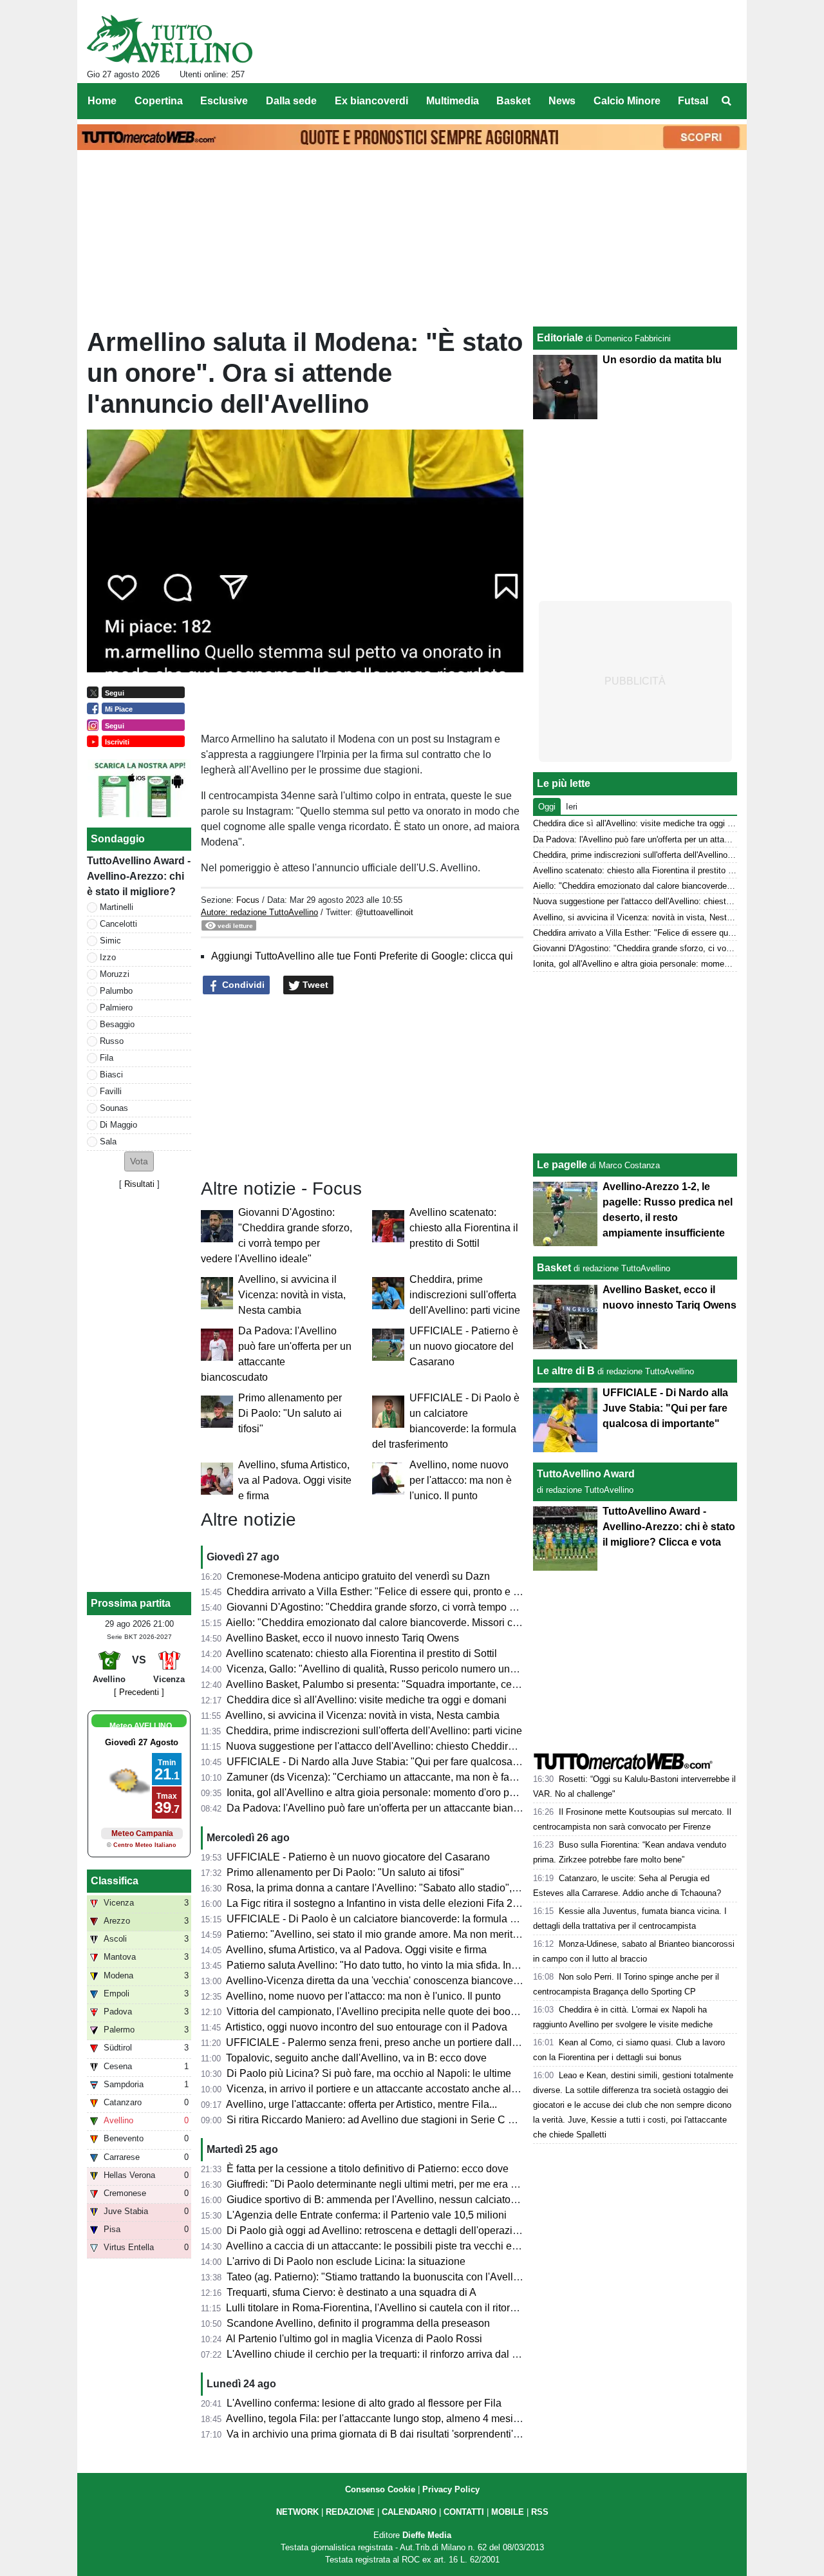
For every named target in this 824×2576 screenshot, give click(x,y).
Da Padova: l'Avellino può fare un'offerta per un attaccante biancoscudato (393, 1808)
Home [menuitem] (102, 101)
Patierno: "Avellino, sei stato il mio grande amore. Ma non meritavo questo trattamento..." (427, 1934)
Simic (110, 941)
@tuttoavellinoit (384, 912)
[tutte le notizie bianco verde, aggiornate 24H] (170, 39)
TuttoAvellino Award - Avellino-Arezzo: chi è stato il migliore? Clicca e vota (669, 1527)
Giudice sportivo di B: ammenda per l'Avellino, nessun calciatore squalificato (400, 2200)
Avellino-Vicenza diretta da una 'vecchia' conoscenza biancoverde (377, 1981)
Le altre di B (566, 1371)
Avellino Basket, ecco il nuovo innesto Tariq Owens (342, 1638)
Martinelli (117, 907)
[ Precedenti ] (139, 1692)
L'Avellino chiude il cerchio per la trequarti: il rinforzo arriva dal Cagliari (387, 2354)
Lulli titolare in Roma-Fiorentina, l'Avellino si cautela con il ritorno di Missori (397, 2308)
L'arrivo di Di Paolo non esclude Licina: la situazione (346, 2261)
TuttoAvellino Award (586, 1474)
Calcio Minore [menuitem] (627, 101)
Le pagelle (562, 1165)
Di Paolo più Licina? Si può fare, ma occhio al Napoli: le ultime (369, 2073)
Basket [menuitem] (513, 101)
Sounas (114, 1108)
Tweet (314, 985)
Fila (107, 1058)
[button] (139, 1161)
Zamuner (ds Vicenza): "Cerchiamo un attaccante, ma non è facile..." (382, 1777)
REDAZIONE (350, 2512)
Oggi (547, 807)
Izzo (108, 957)
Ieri (572, 807)
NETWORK (297, 2512)
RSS (540, 2512)
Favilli (111, 1091)
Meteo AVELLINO (141, 1726)
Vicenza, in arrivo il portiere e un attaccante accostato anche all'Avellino (390, 2089)
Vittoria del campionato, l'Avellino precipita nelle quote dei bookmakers (388, 2012)
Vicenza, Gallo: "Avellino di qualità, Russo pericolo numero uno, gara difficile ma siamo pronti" (441, 1669)
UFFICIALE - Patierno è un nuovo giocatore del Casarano (464, 1346)
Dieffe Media (427, 2535)
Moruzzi (115, 974)
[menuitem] (726, 101)
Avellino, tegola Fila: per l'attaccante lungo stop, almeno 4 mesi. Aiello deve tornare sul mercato (443, 2419)
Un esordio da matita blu (662, 360)
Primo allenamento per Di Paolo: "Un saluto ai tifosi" (290, 1413)
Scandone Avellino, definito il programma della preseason (358, 2323)
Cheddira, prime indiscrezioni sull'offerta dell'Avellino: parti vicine (465, 1295)
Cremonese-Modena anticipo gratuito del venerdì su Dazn (358, 1576)
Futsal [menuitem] (693, 101)
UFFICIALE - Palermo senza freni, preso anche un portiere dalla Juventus (394, 2042)
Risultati (139, 1184)
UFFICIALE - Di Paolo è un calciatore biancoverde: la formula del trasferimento (406, 1919)
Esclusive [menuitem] (224, 101)
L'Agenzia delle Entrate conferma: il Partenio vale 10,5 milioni (367, 2215)
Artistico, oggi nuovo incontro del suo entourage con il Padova (366, 2027)
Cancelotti (118, 924)
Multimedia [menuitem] (453, 101)
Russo (112, 1041)
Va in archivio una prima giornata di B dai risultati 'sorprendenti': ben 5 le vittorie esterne (426, 2434)
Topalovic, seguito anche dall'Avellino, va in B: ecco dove (356, 2058)
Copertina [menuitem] (159, 101)
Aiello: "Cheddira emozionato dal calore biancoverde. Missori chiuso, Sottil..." (402, 1623)
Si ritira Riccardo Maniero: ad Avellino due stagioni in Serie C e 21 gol (386, 2120)
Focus (248, 900)
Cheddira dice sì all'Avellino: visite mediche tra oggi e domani (367, 1700)
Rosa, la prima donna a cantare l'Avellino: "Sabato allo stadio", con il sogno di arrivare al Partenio (448, 1888)
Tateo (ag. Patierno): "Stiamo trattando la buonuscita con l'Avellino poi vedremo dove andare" (438, 2277)
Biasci (111, 1075)
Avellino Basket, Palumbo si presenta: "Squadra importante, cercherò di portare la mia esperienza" (450, 1684)
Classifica (115, 1881)
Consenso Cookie (380, 2489)
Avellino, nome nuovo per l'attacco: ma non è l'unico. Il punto (461, 1480)
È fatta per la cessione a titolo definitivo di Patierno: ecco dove (368, 2169)
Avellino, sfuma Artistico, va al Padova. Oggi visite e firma (295, 1480)
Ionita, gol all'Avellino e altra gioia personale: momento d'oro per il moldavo (397, 1793)
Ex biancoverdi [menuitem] (371, 101)
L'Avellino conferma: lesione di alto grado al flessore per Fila (364, 2403)
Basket (554, 1268)
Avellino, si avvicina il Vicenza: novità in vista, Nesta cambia (292, 1295)
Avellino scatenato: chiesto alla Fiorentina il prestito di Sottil (464, 1228)
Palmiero (116, 1008)
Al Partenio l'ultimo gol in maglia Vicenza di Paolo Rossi (354, 2339)
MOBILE (508, 2512)
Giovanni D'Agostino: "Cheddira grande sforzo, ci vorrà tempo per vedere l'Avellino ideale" (432, 1607)
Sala (108, 1141)
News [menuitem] (562, 101)
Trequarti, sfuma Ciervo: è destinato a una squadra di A (351, 2292)
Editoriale (560, 338)
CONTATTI (464, 2512)
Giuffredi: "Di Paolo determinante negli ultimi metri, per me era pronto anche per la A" (419, 2184)
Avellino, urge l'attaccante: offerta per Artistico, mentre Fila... (361, 2104)
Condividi (242, 985)
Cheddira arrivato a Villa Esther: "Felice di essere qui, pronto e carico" (386, 1592)
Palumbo (116, 991)
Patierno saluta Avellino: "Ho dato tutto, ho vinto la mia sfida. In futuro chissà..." (405, 1965)
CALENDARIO (409, 2512)
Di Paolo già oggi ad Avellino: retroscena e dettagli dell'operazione (378, 2230)
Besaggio (117, 1024)
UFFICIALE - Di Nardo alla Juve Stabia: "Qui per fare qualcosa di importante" (402, 1762)
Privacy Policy (451, 2489)
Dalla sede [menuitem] (291, 101)
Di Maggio (118, 1125)
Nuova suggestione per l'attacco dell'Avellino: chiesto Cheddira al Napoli (392, 1746)
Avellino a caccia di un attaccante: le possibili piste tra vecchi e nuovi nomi (395, 2246)
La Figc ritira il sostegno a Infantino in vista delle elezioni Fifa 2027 (378, 1903)
